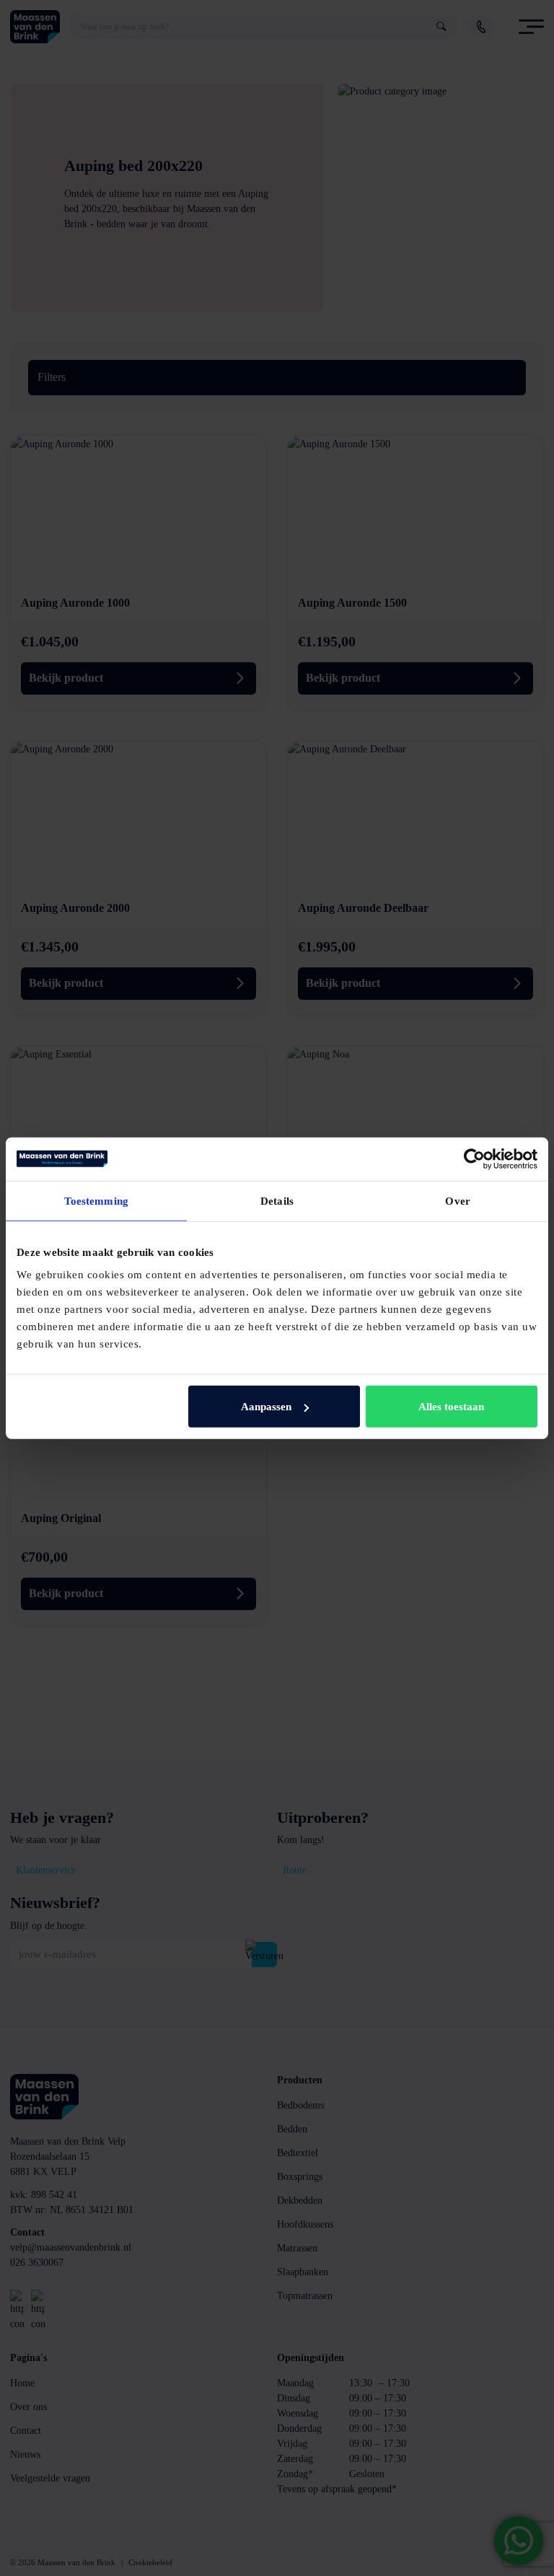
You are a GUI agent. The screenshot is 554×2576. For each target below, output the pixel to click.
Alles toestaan (451, 1407)
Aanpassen (266, 1407)
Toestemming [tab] (96, 1200)
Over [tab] (457, 1200)
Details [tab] (277, 1200)
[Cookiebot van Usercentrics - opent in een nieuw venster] (474, 1159)
